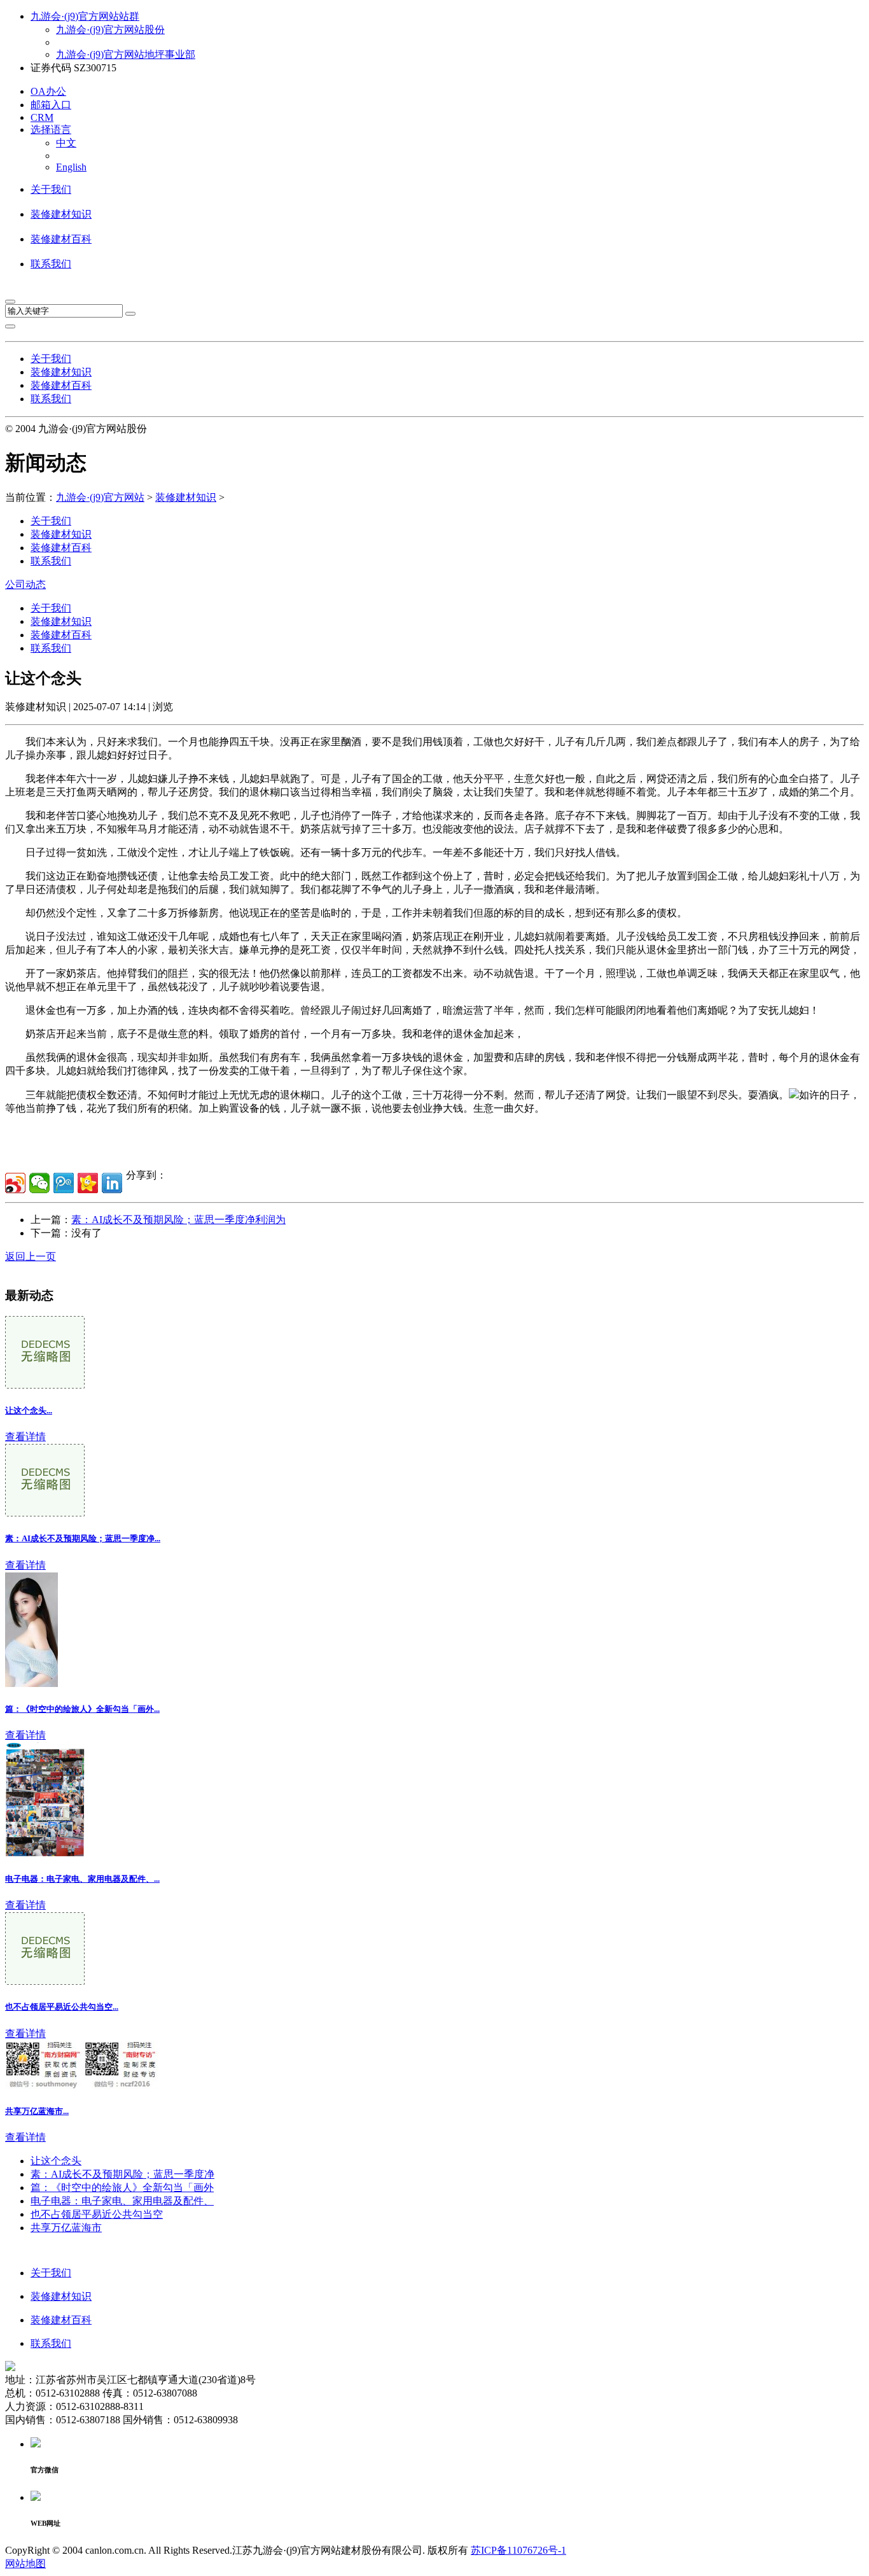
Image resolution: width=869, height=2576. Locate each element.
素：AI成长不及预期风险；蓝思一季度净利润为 (178, 1220)
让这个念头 (56, 2161)
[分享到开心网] (88, 1183)
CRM (42, 117)
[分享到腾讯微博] (64, 1183)
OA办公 (48, 91)
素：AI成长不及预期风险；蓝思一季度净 (122, 2174)
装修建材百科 (61, 239)
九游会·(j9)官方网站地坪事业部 (126, 54)
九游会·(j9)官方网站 (100, 497)
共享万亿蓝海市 (66, 2228)
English (71, 167)
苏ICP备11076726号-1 (518, 2550)
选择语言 (51, 129)
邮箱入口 (51, 105)
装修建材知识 (61, 214)
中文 (66, 143)
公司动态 (25, 584)
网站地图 (25, 2564)
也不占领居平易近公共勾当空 (97, 2214)
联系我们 (51, 264)
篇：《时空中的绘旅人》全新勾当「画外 (122, 2187)
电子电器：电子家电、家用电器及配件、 (122, 2201)
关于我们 (51, 189)
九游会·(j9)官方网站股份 (110, 30)
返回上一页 (31, 1256)
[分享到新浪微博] (15, 1183)
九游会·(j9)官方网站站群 (85, 16)
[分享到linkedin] (112, 1183)
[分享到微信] (39, 1183)
